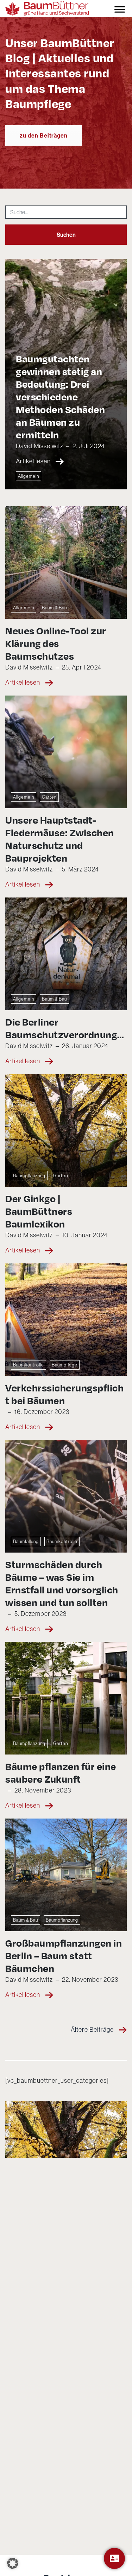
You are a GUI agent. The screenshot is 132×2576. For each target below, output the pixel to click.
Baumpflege (65, 1365)
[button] (13, 2563)
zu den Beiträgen (44, 135)
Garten (49, 797)
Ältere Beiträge (93, 2029)
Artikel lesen (34, 461)
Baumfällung (26, 1541)
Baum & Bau (54, 608)
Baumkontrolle (29, 1365)
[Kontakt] (114, 2558)
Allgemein (29, 476)
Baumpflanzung (29, 1175)
